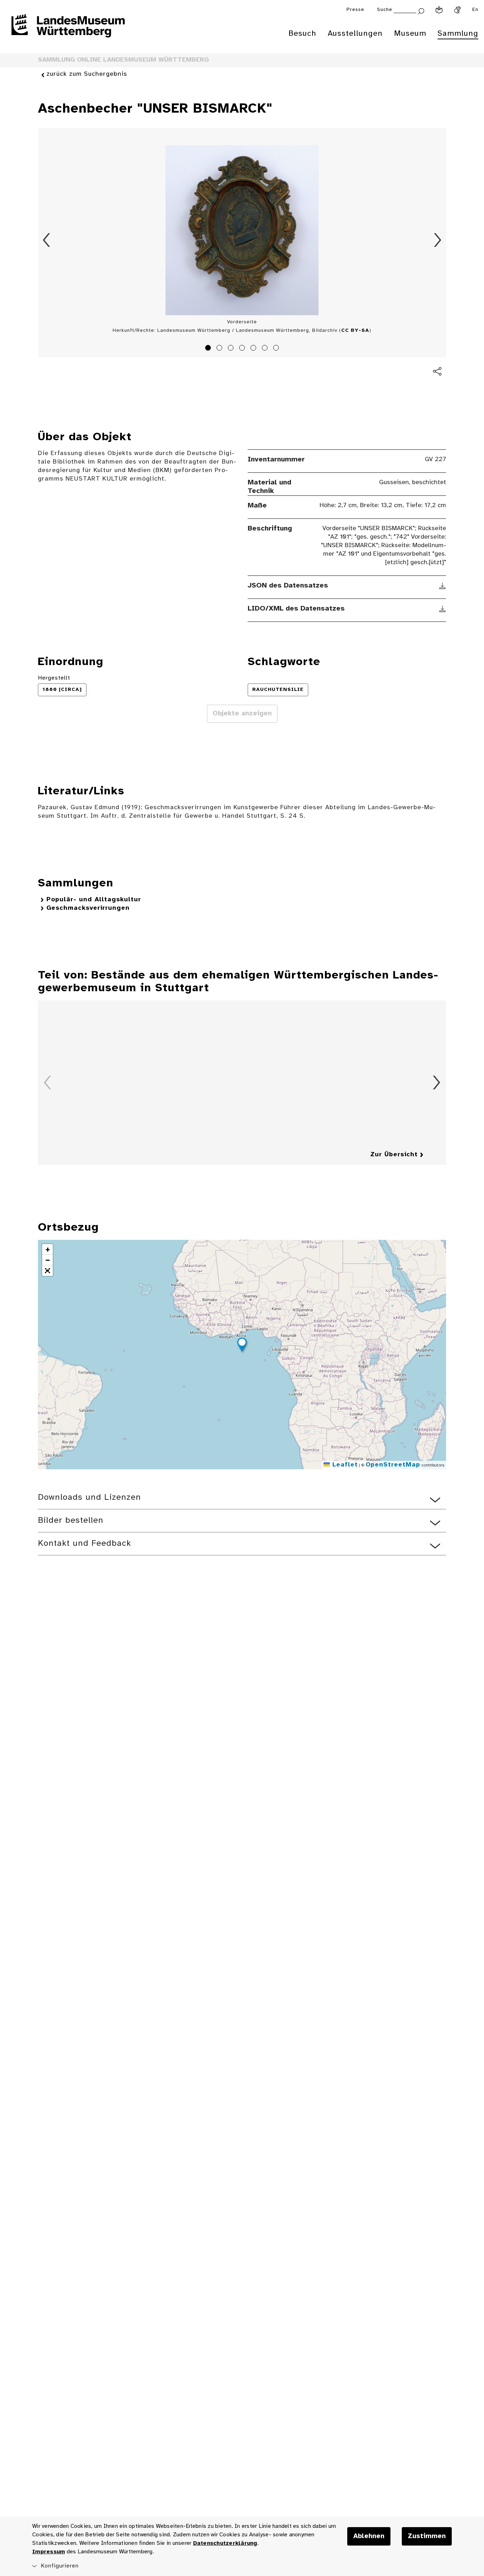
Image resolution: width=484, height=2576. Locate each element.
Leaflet (344, 1465)
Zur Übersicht (394, 1155)
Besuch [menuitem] (302, 34)
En (475, 10)
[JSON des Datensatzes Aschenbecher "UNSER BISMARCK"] (443, 586)
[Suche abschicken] (421, 10)
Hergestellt (54, 678)
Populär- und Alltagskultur (94, 900)
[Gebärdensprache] (457, 10)
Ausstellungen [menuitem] (355, 34)
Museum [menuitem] (410, 34)
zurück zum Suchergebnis (87, 74)
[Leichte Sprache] (439, 10)
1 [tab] (209, 349)
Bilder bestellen (71, 1520)
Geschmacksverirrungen (88, 908)
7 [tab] (277, 349)
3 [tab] (232, 349)
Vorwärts (438, 240)
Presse (355, 10)
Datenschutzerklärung (225, 2543)
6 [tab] (266, 349)
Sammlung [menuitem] (458, 34)
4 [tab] (243, 349)
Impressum (49, 2552)
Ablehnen (369, 2536)
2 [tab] (220, 349)
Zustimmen (427, 2536)
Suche (385, 10)
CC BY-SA (355, 331)
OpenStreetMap (393, 1465)
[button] (242, 1346)
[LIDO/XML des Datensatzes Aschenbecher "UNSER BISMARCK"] (443, 609)
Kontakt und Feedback (85, 1544)
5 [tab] (254, 349)
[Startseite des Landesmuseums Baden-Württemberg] (68, 30)
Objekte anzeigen (242, 714)
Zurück (46, 240)
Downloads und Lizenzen (89, 1497)
